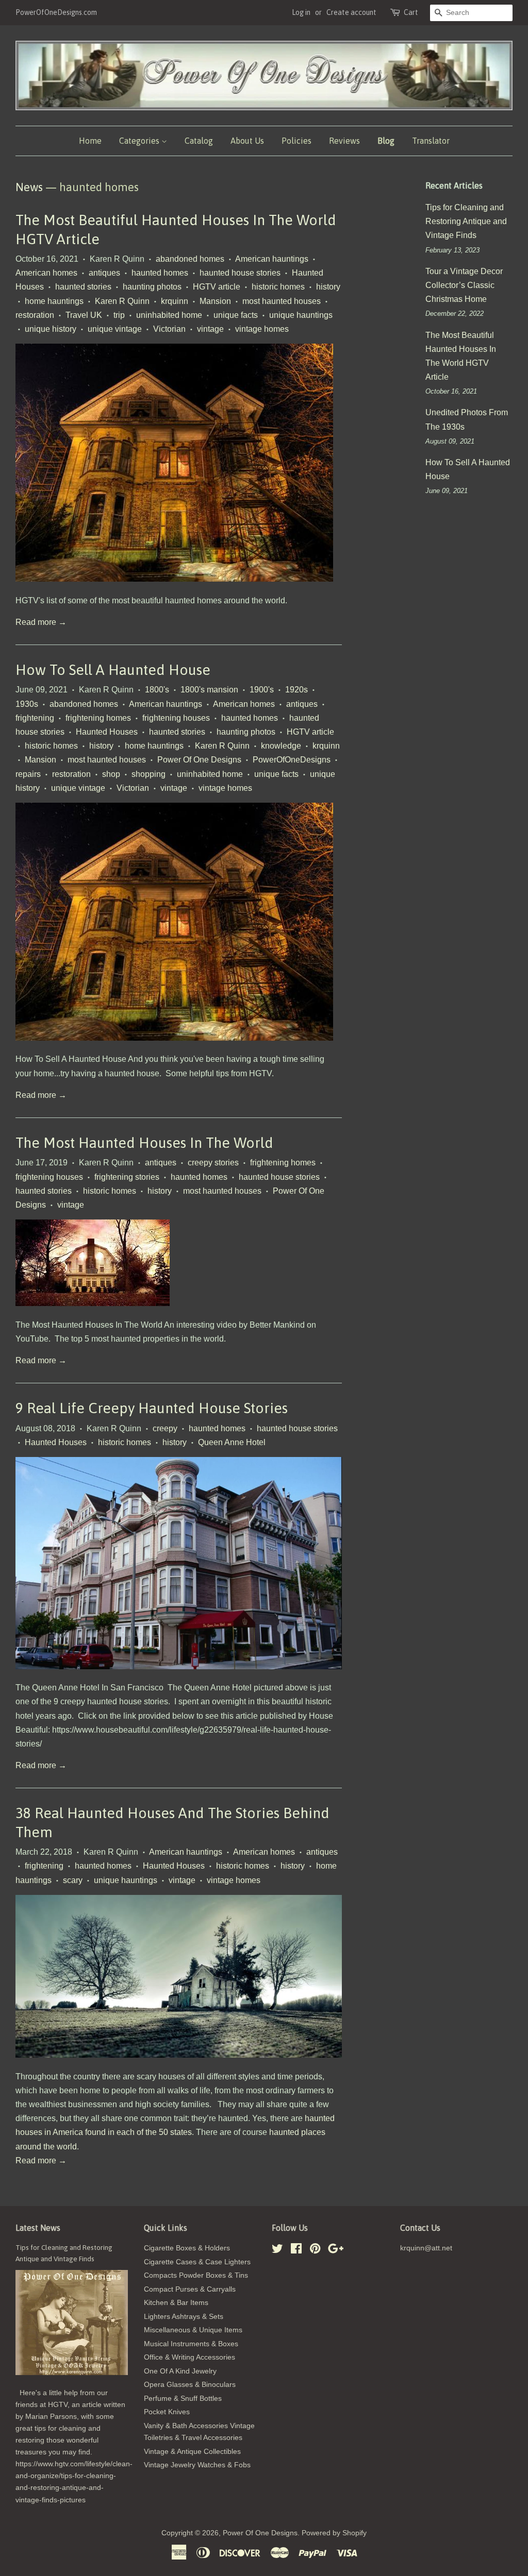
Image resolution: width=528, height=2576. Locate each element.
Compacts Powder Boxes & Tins (196, 2275)
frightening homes (98, 718)
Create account (351, 12)
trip (119, 315)
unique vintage (115, 329)
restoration (35, 315)
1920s (296, 690)
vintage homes (262, 329)
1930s (27, 704)
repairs (28, 774)
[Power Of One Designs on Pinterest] (315, 2251)
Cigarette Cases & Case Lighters (197, 2262)
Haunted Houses (107, 732)
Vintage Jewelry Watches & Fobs (197, 2465)
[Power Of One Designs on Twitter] (277, 2251)
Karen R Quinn (122, 301)
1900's (262, 690)
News (29, 187)
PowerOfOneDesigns (292, 760)
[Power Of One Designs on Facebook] (296, 2251)
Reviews (344, 141)
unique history (51, 329)
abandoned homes (190, 259)
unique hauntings (301, 315)
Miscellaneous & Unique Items (193, 2330)
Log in (301, 12)
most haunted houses (282, 301)
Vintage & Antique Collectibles (192, 2452)
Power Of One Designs (199, 760)
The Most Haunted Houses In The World (144, 1143)
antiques (104, 273)
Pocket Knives (167, 2412)
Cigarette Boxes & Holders (187, 2248)
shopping (148, 774)
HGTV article (217, 287)
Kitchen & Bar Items (176, 2303)
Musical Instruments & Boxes (191, 2344)
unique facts (236, 315)
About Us (247, 141)
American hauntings (272, 259)
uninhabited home (169, 315)
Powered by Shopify (334, 2533)
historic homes (278, 287)
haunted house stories (240, 273)
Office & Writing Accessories (189, 2357)
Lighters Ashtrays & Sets (184, 2317)
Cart (411, 12)
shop (111, 774)
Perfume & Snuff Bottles (183, 2399)
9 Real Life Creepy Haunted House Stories (152, 1408)
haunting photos (152, 287)
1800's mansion (209, 690)
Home (90, 141)
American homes (46, 273)
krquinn (175, 301)
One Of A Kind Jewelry (180, 2371)
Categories (140, 141)
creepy (165, 1428)
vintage (210, 329)
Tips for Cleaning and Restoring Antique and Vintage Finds (466, 221)
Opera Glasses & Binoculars (190, 2385)
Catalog (199, 141)
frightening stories (127, 1177)
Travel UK (84, 315)
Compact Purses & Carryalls (190, 2289)
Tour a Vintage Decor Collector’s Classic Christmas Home (464, 285)
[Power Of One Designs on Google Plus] (336, 2251)
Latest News (38, 2228)
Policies (296, 141)
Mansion (215, 301)
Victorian (169, 329)
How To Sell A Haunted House (113, 670)
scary (73, 1880)
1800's (157, 690)
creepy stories (213, 1163)
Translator (431, 141)
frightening (35, 718)
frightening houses (176, 718)
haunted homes (160, 273)
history (328, 287)
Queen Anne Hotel (232, 1442)
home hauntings (54, 301)
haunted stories (83, 287)
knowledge (281, 746)
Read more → (41, 622)
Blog (386, 141)
